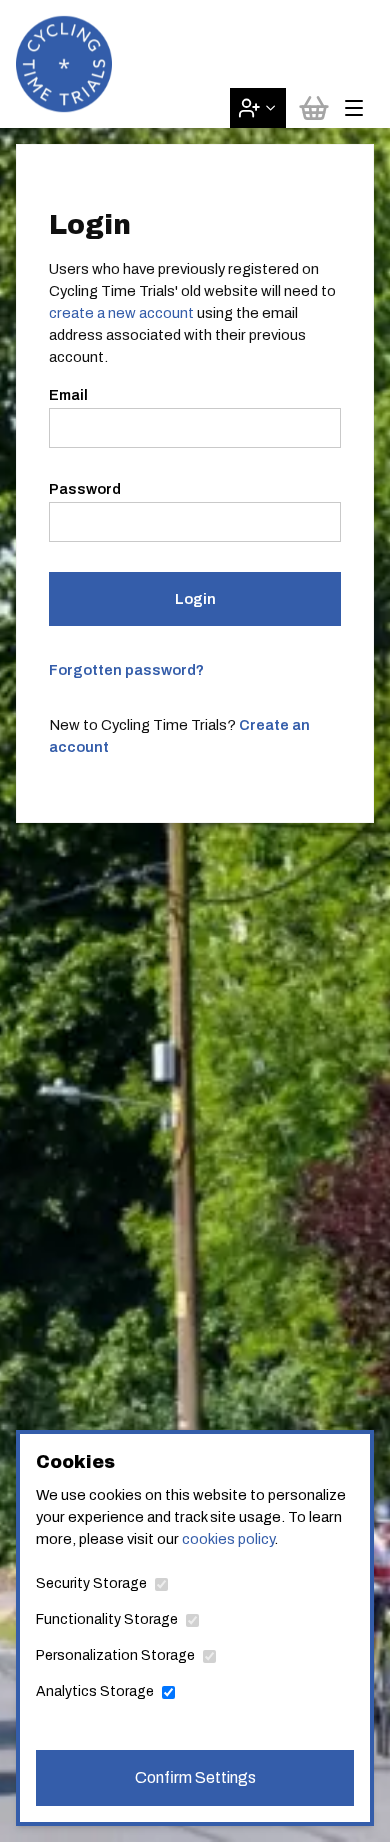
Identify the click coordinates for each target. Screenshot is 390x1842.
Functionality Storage (107, 1619)
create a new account (121, 313)
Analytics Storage (95, 1691)
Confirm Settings (195, 1777)
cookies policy (228, 1539)
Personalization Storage (115, 1655)
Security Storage (91, 1583)
